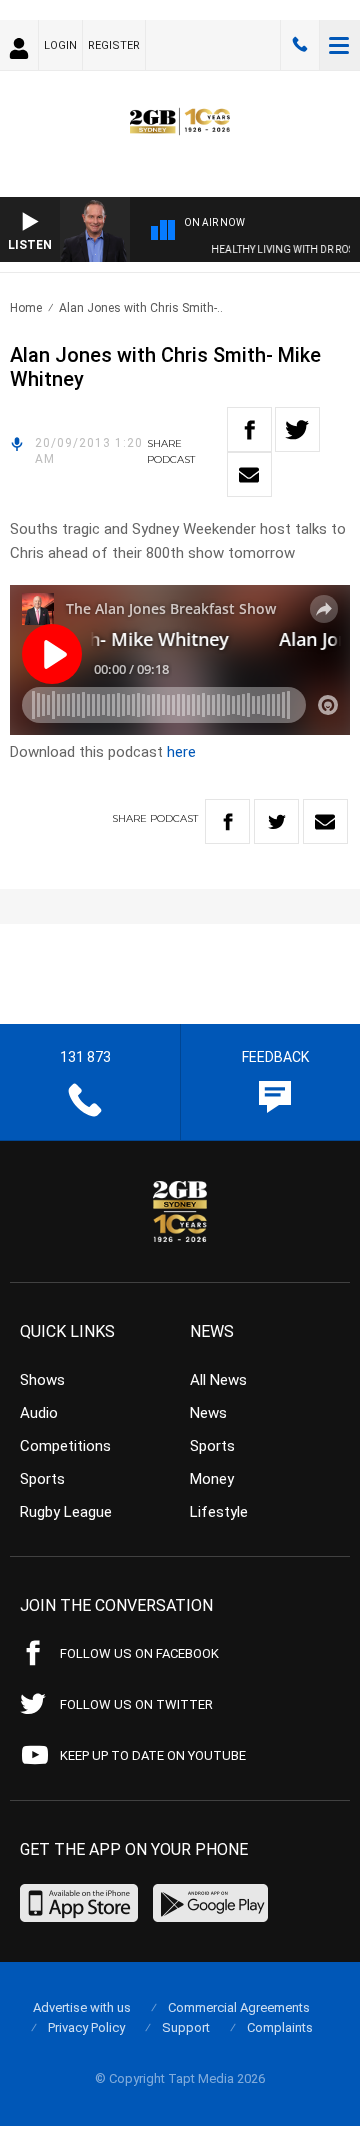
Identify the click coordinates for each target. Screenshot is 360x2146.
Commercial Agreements (239, 2007)
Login (60, 45)
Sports (42, 1479)
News (208, 1413)
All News (218, 1380)
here (181, 752)
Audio (39, 1413)
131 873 (300, 45)
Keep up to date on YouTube (153, 1755)
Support (186, 2027)
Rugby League (66, 1512)
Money (212, 1479)
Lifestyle (219, 1512)
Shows (42, 1380)
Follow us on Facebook (139, 1653)
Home (26, 308)
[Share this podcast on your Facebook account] (249, 429)
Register (114, 45)
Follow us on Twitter (136, 1704)
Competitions (65, 1446)
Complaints (280, 2027)
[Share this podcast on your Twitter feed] (297, 429)
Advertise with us (82, 2007)
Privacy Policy (86, 2027)
